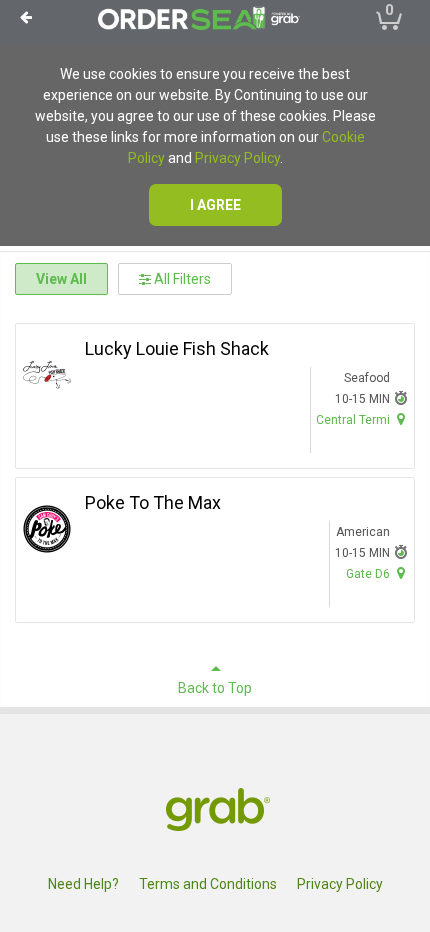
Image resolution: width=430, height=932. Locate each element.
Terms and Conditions (208, 884)
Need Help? (83, 884)
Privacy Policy (237, 158)
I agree (215, 205)
